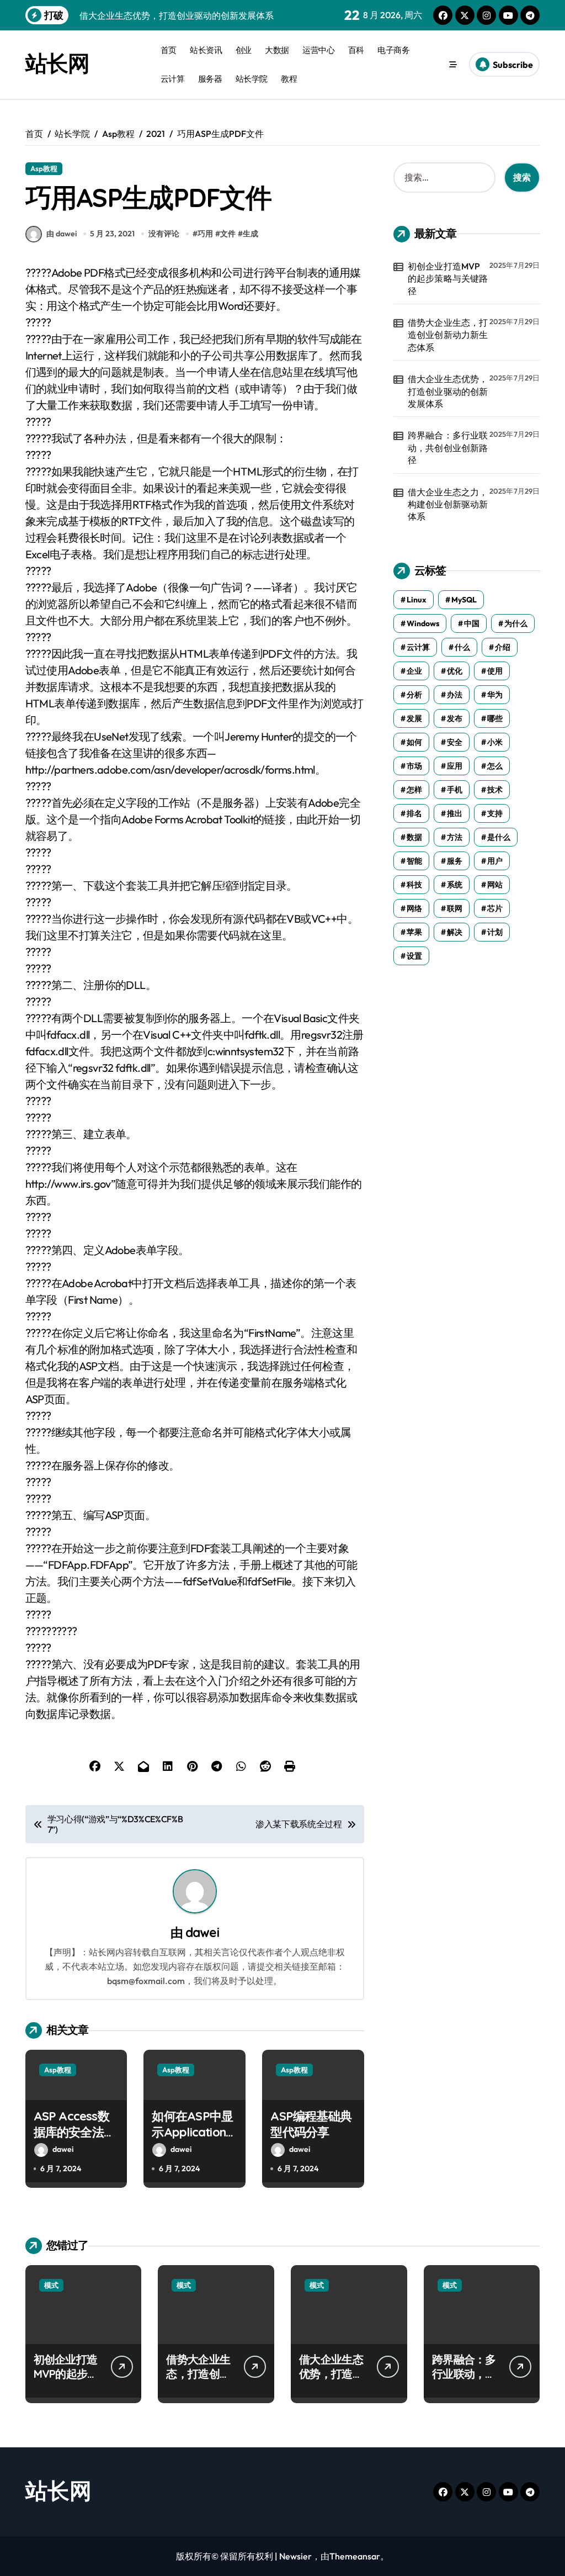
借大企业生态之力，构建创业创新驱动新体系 (448, 504)
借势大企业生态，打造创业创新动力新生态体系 (448, 335)
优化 (455, 671)
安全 (455, 742)
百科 (356, 50)
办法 (455, 695)
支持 (495, 813)
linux (417, 600)
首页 (169, 50)
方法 (455, 837)
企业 (414, 671)
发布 (455, 718)
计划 (495, 932)
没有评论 (164, 234)
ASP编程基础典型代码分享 (311, 2124)
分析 (414, 695)
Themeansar (355, 2556)
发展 (414, 718)
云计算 (173, 79)
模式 (51, 2285)
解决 (455, 932)
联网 (455, 908)
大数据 (277, 50)
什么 (462, 647)
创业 (244, 50)
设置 (414, 956)
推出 (455, 813)
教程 (289, 79)
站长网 (57, 63)
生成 (250, 234)
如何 (414, 742)
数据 (414, 837)
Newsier (295, 2556)
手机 (455, 790)
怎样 (414, 790)
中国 (472, 623)
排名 (414, 813)
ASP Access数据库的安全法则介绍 (74, 2132)
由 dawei (62, 234)
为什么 (516, 623)
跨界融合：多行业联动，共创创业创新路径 (448, 448)
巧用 (205, 234)
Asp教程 (44, 168)
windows (423, 623)
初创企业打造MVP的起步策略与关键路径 (448, 279)
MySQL (464, 600)
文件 (228, 234)
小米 (495, 742)
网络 (414, 908)
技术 (495, 790)
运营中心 (318, 50)
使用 (495, 671)
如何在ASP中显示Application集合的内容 (192, 2132)
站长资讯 (206, 50)
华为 (495, 695)
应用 (455, 766)
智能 (414, 861)
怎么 (495, 766)
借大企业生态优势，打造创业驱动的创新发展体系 (448, 391)
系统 (455, 885)
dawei (202, 1932)
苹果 (414, 932)
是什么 (499, 837)
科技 (414, 885)
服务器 (210, 79)
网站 (495, 885)
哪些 (495, 718)
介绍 (503, 647)
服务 (455, 861)
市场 (414, 766)
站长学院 (252, 79)
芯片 (495, 908)
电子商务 (393, 50)
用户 (495, 861)
